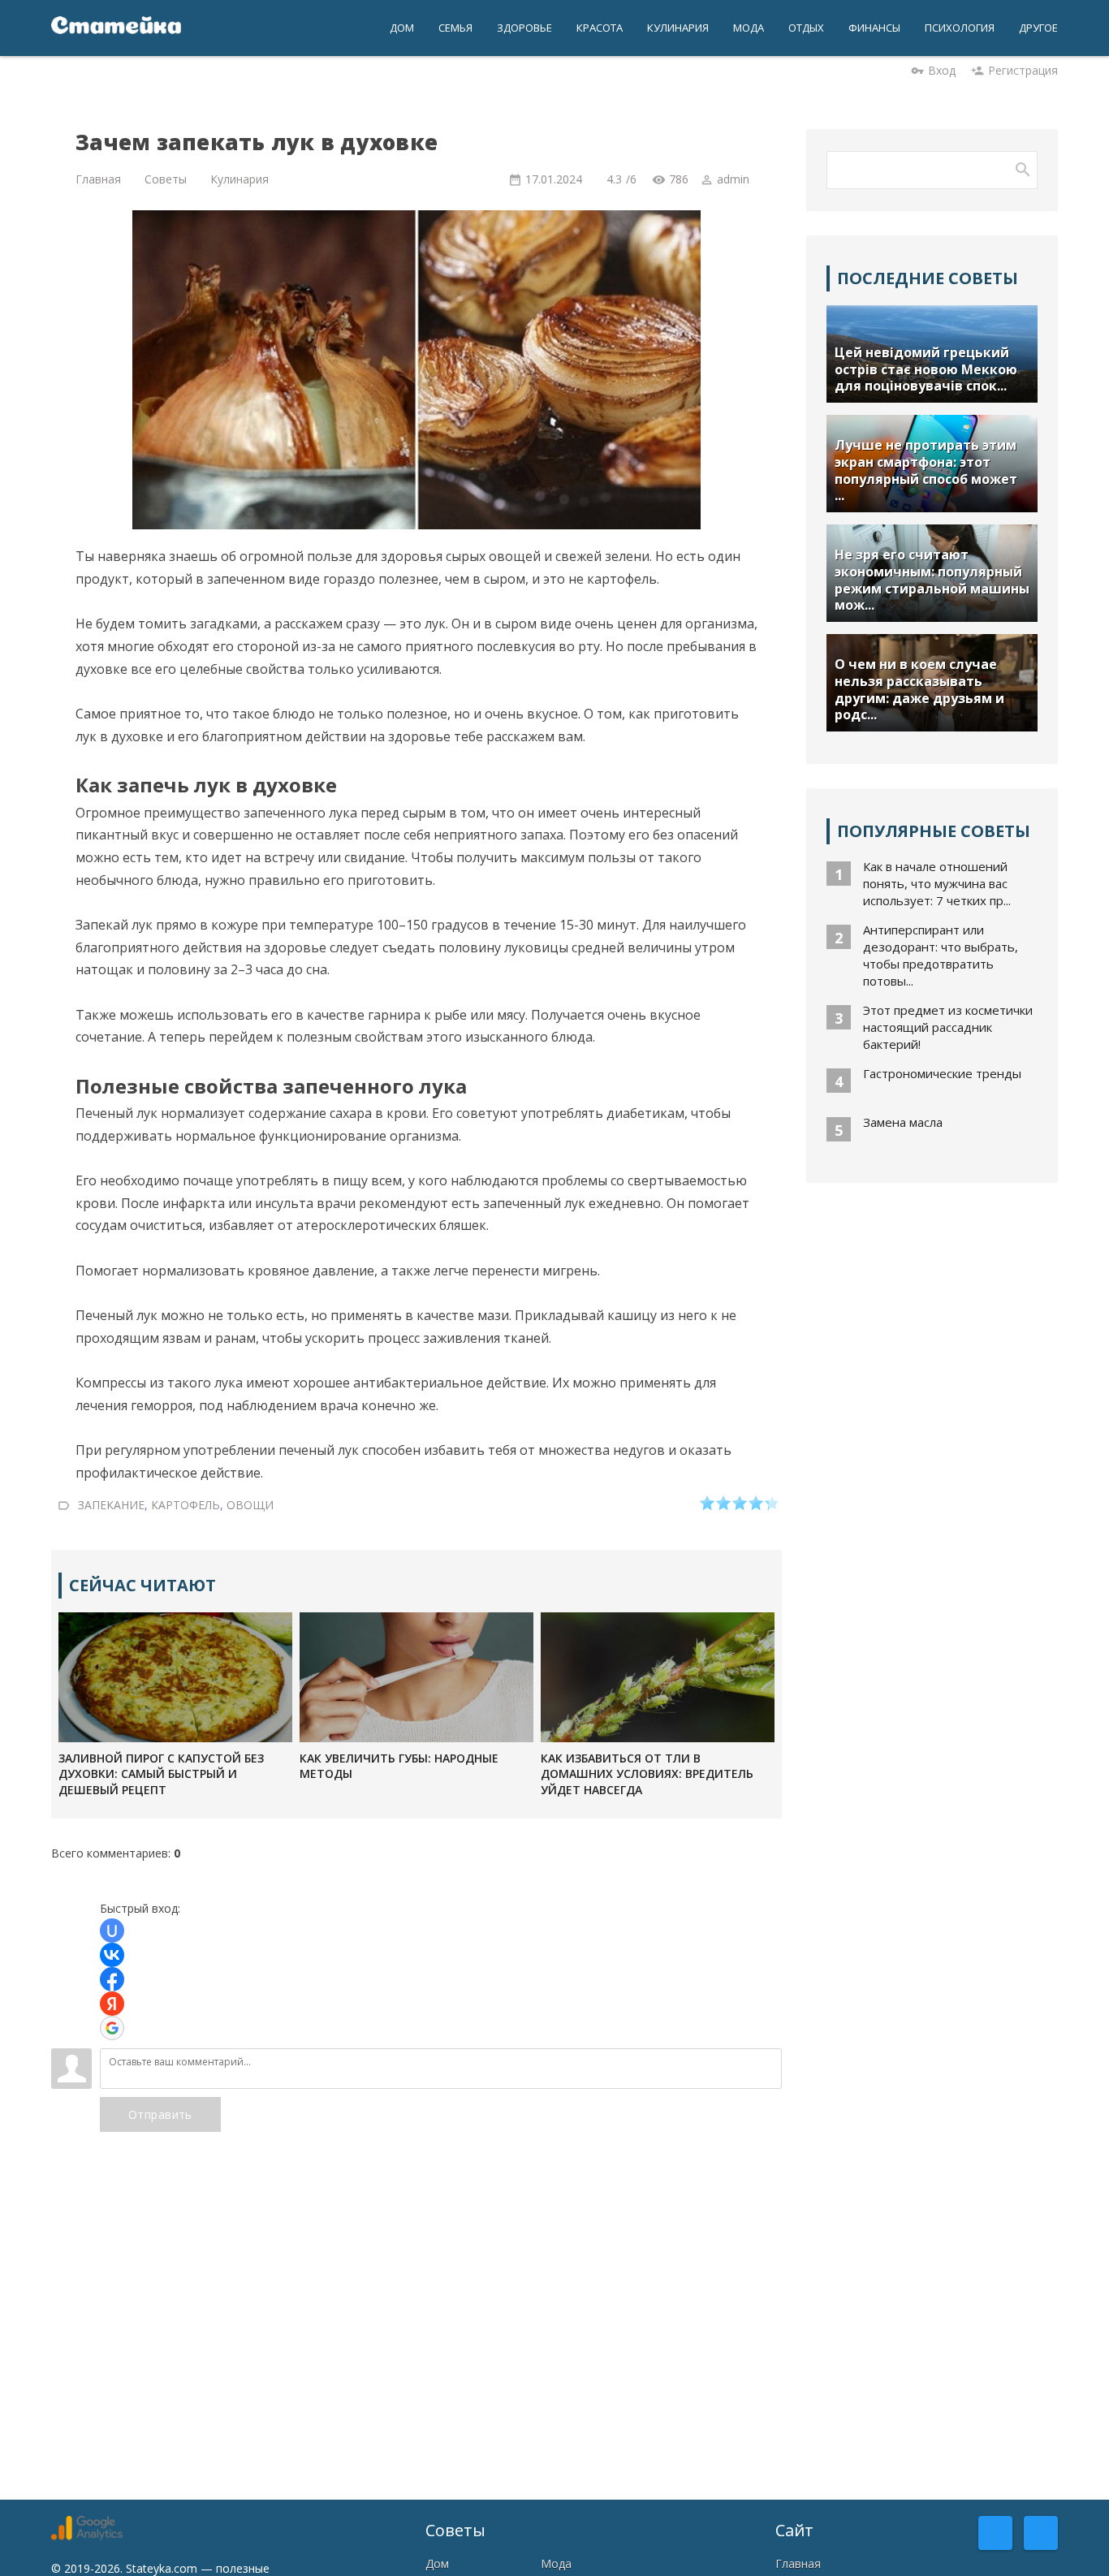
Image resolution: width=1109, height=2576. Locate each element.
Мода (556, 2563)
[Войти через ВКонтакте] (112, 1955)
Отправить (160, 2114)
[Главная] (116, 28)
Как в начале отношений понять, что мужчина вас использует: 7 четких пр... (937, 883)
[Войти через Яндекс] (112, 2004)
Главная (798, 2563)
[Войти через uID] (112, 1931)
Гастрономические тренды (942, 1073)
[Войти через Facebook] (112, 1979)
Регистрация (1023, 70)
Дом (437, 2563)
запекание (111, 1505)
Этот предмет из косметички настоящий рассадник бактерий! (948, 1027)
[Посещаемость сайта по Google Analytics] (87, 2536)
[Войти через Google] (112, 2028)
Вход (942, 70)
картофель (186, 1505)
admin (733, 179)
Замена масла (903, 1122)
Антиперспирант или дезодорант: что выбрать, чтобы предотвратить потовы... (941, 955)
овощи (250, 1505)
